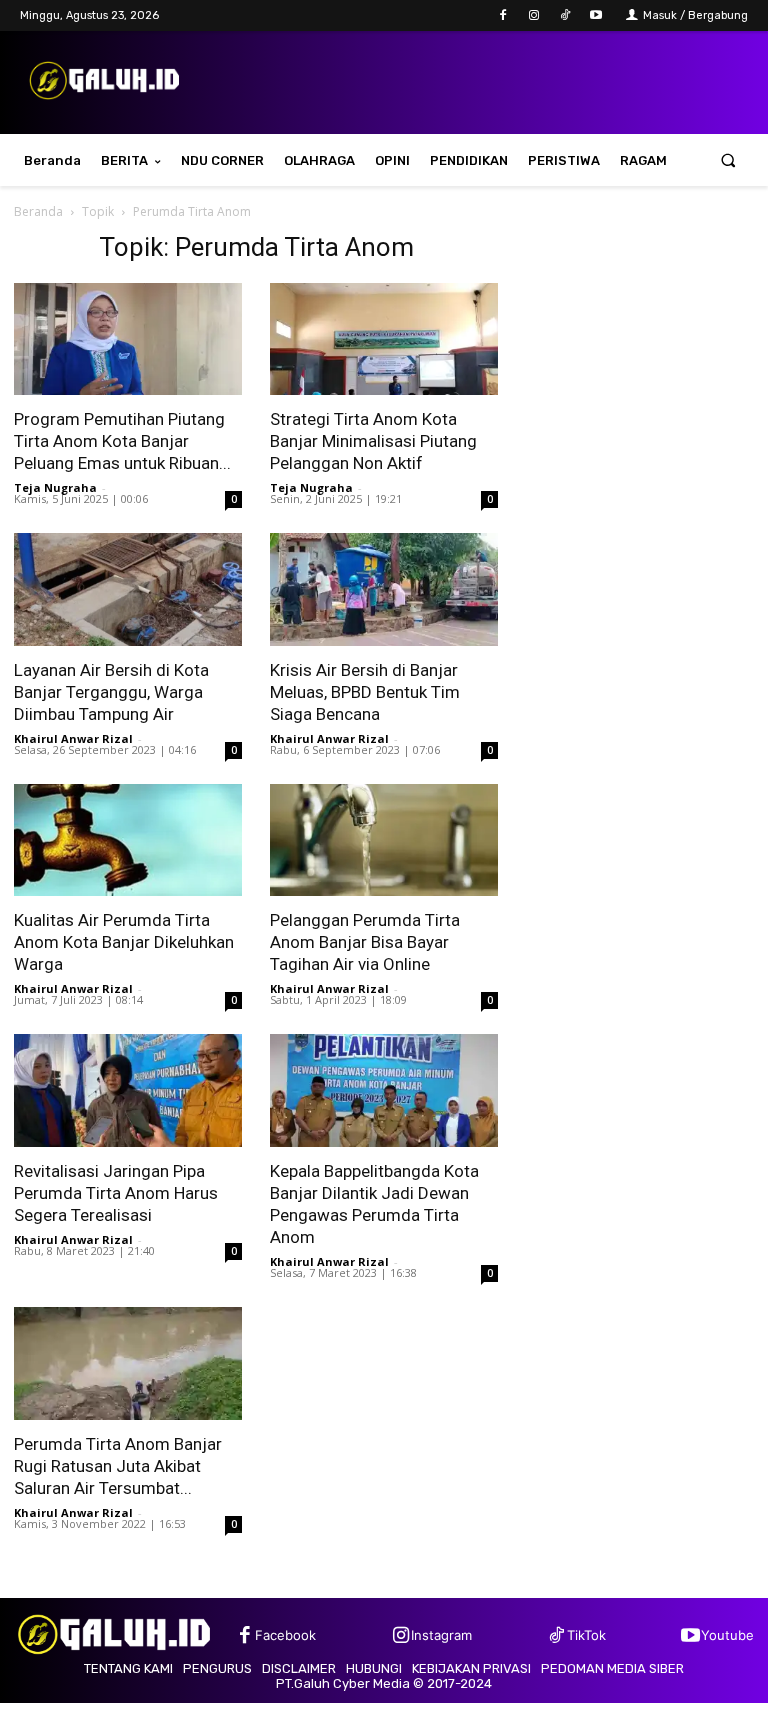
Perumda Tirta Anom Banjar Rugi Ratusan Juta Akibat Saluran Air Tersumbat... (118, 1466)
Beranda (38, 211)
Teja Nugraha (55, 487)
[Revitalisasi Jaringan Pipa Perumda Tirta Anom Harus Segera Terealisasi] (128, 1090)
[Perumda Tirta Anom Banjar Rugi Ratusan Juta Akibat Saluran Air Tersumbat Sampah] (128, 1363)
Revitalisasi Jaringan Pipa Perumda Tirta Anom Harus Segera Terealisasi (116, 1193)
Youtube (727, 1635)
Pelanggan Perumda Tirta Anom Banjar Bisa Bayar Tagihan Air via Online (365, 942)
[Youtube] (596, 15)
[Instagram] (533, 15)
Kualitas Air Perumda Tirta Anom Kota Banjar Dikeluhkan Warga (124, 942)
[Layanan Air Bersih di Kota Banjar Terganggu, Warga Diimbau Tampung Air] (128, 589)
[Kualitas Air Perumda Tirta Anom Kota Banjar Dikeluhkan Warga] (128, 840)
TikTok (586, 1635)
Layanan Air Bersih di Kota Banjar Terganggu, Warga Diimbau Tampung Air (111, 692)
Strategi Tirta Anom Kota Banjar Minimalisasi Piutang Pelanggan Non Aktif (373, 441)
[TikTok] (565, 15)
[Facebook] (502, 15)
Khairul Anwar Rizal (73, 738)
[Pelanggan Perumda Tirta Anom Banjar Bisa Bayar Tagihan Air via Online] (384, 840)
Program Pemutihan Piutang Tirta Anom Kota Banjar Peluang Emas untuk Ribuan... (122, 441)
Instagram (441, 1635)
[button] (728, 160)
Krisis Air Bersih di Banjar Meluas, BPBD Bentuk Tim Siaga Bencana (365, 692)
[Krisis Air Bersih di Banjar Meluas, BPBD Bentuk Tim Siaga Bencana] (384, 589)
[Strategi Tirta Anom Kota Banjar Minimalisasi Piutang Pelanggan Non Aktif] (384, 339)
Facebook (285, 1635)
